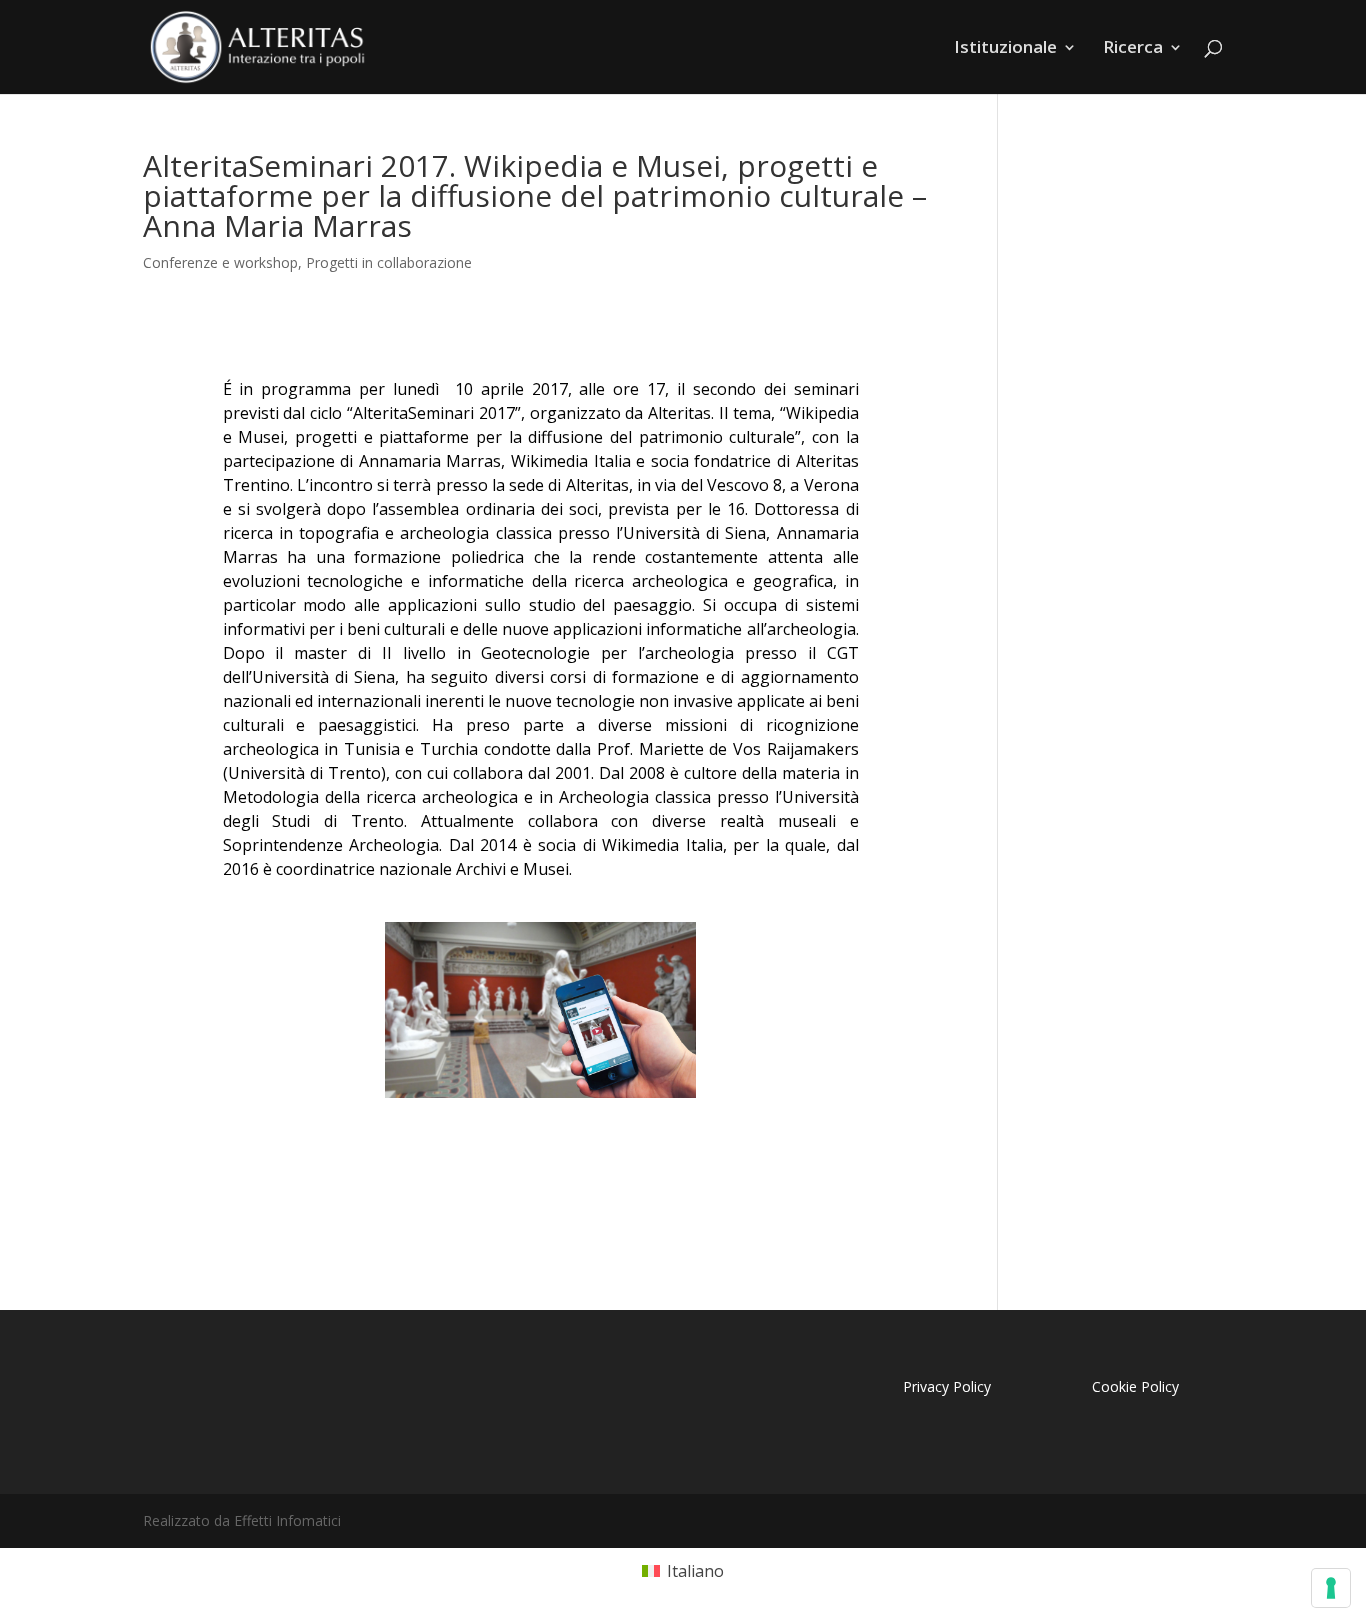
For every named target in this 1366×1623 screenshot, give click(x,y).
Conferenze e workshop (220, 262)
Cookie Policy (1135, 1386)
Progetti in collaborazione (389, 262)
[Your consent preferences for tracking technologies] (1331, 1588)
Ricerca (1133, 49)
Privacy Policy (947, 1386)
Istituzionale (1005, 49)
